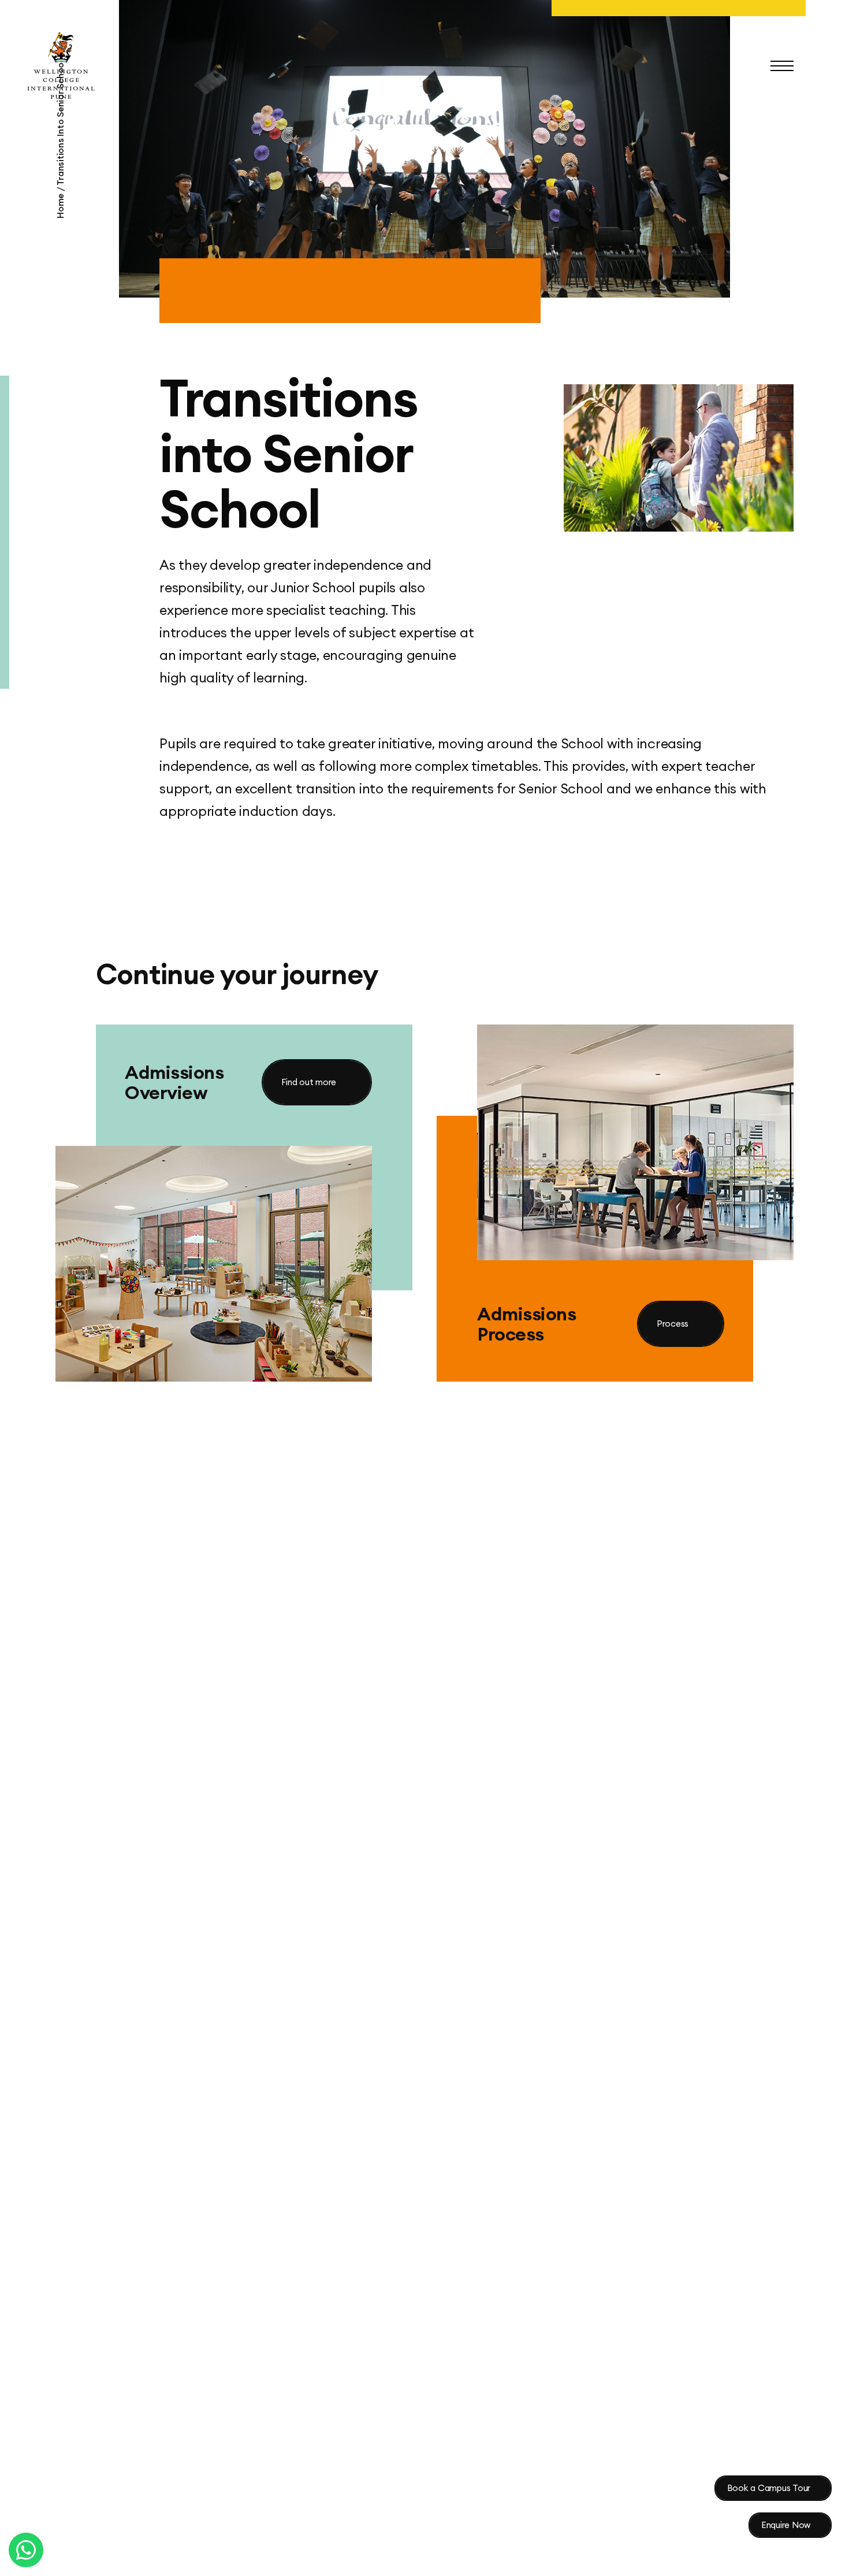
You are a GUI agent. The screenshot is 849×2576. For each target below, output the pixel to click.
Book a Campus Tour (769, 2488)
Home (60, 205)
